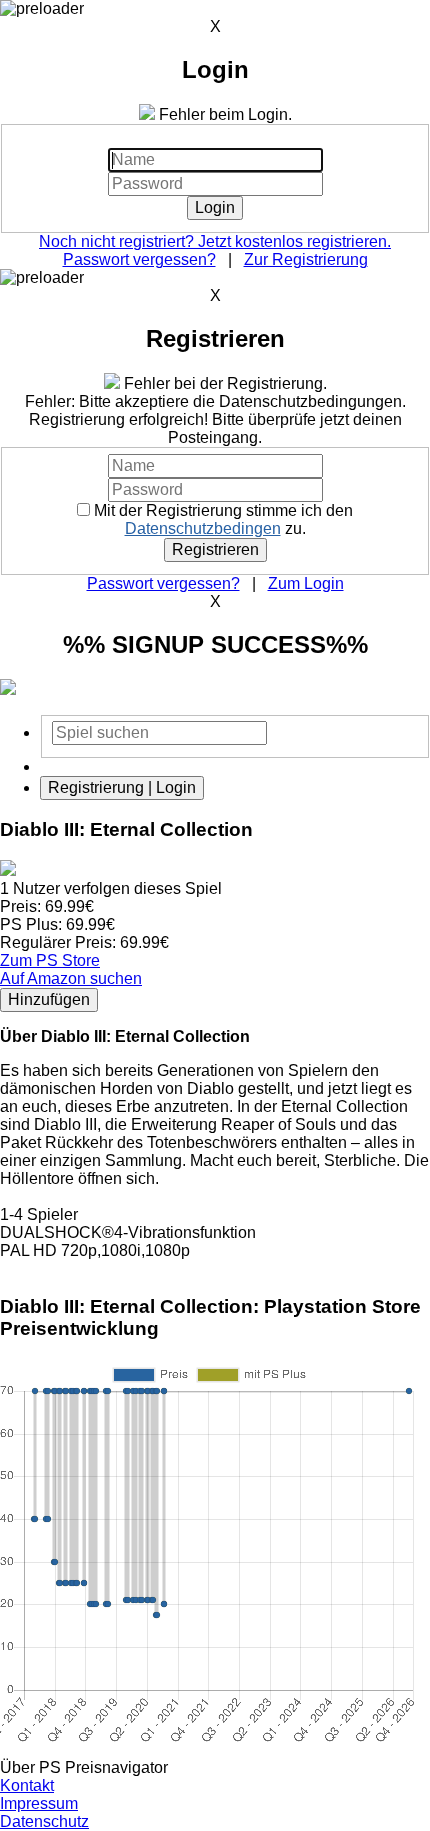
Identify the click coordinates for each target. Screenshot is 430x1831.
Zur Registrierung (306, 259)
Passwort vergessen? (139, 259)
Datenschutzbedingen (203, 528)
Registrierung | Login (122, 787)
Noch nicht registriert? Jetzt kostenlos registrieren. (215, 241)
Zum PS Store (50, 960)
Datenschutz (44, 1821)
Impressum (39, 1803)
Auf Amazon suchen (71, 978)
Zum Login (306, 583)
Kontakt (27, 1785)
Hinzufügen (49, 999)
